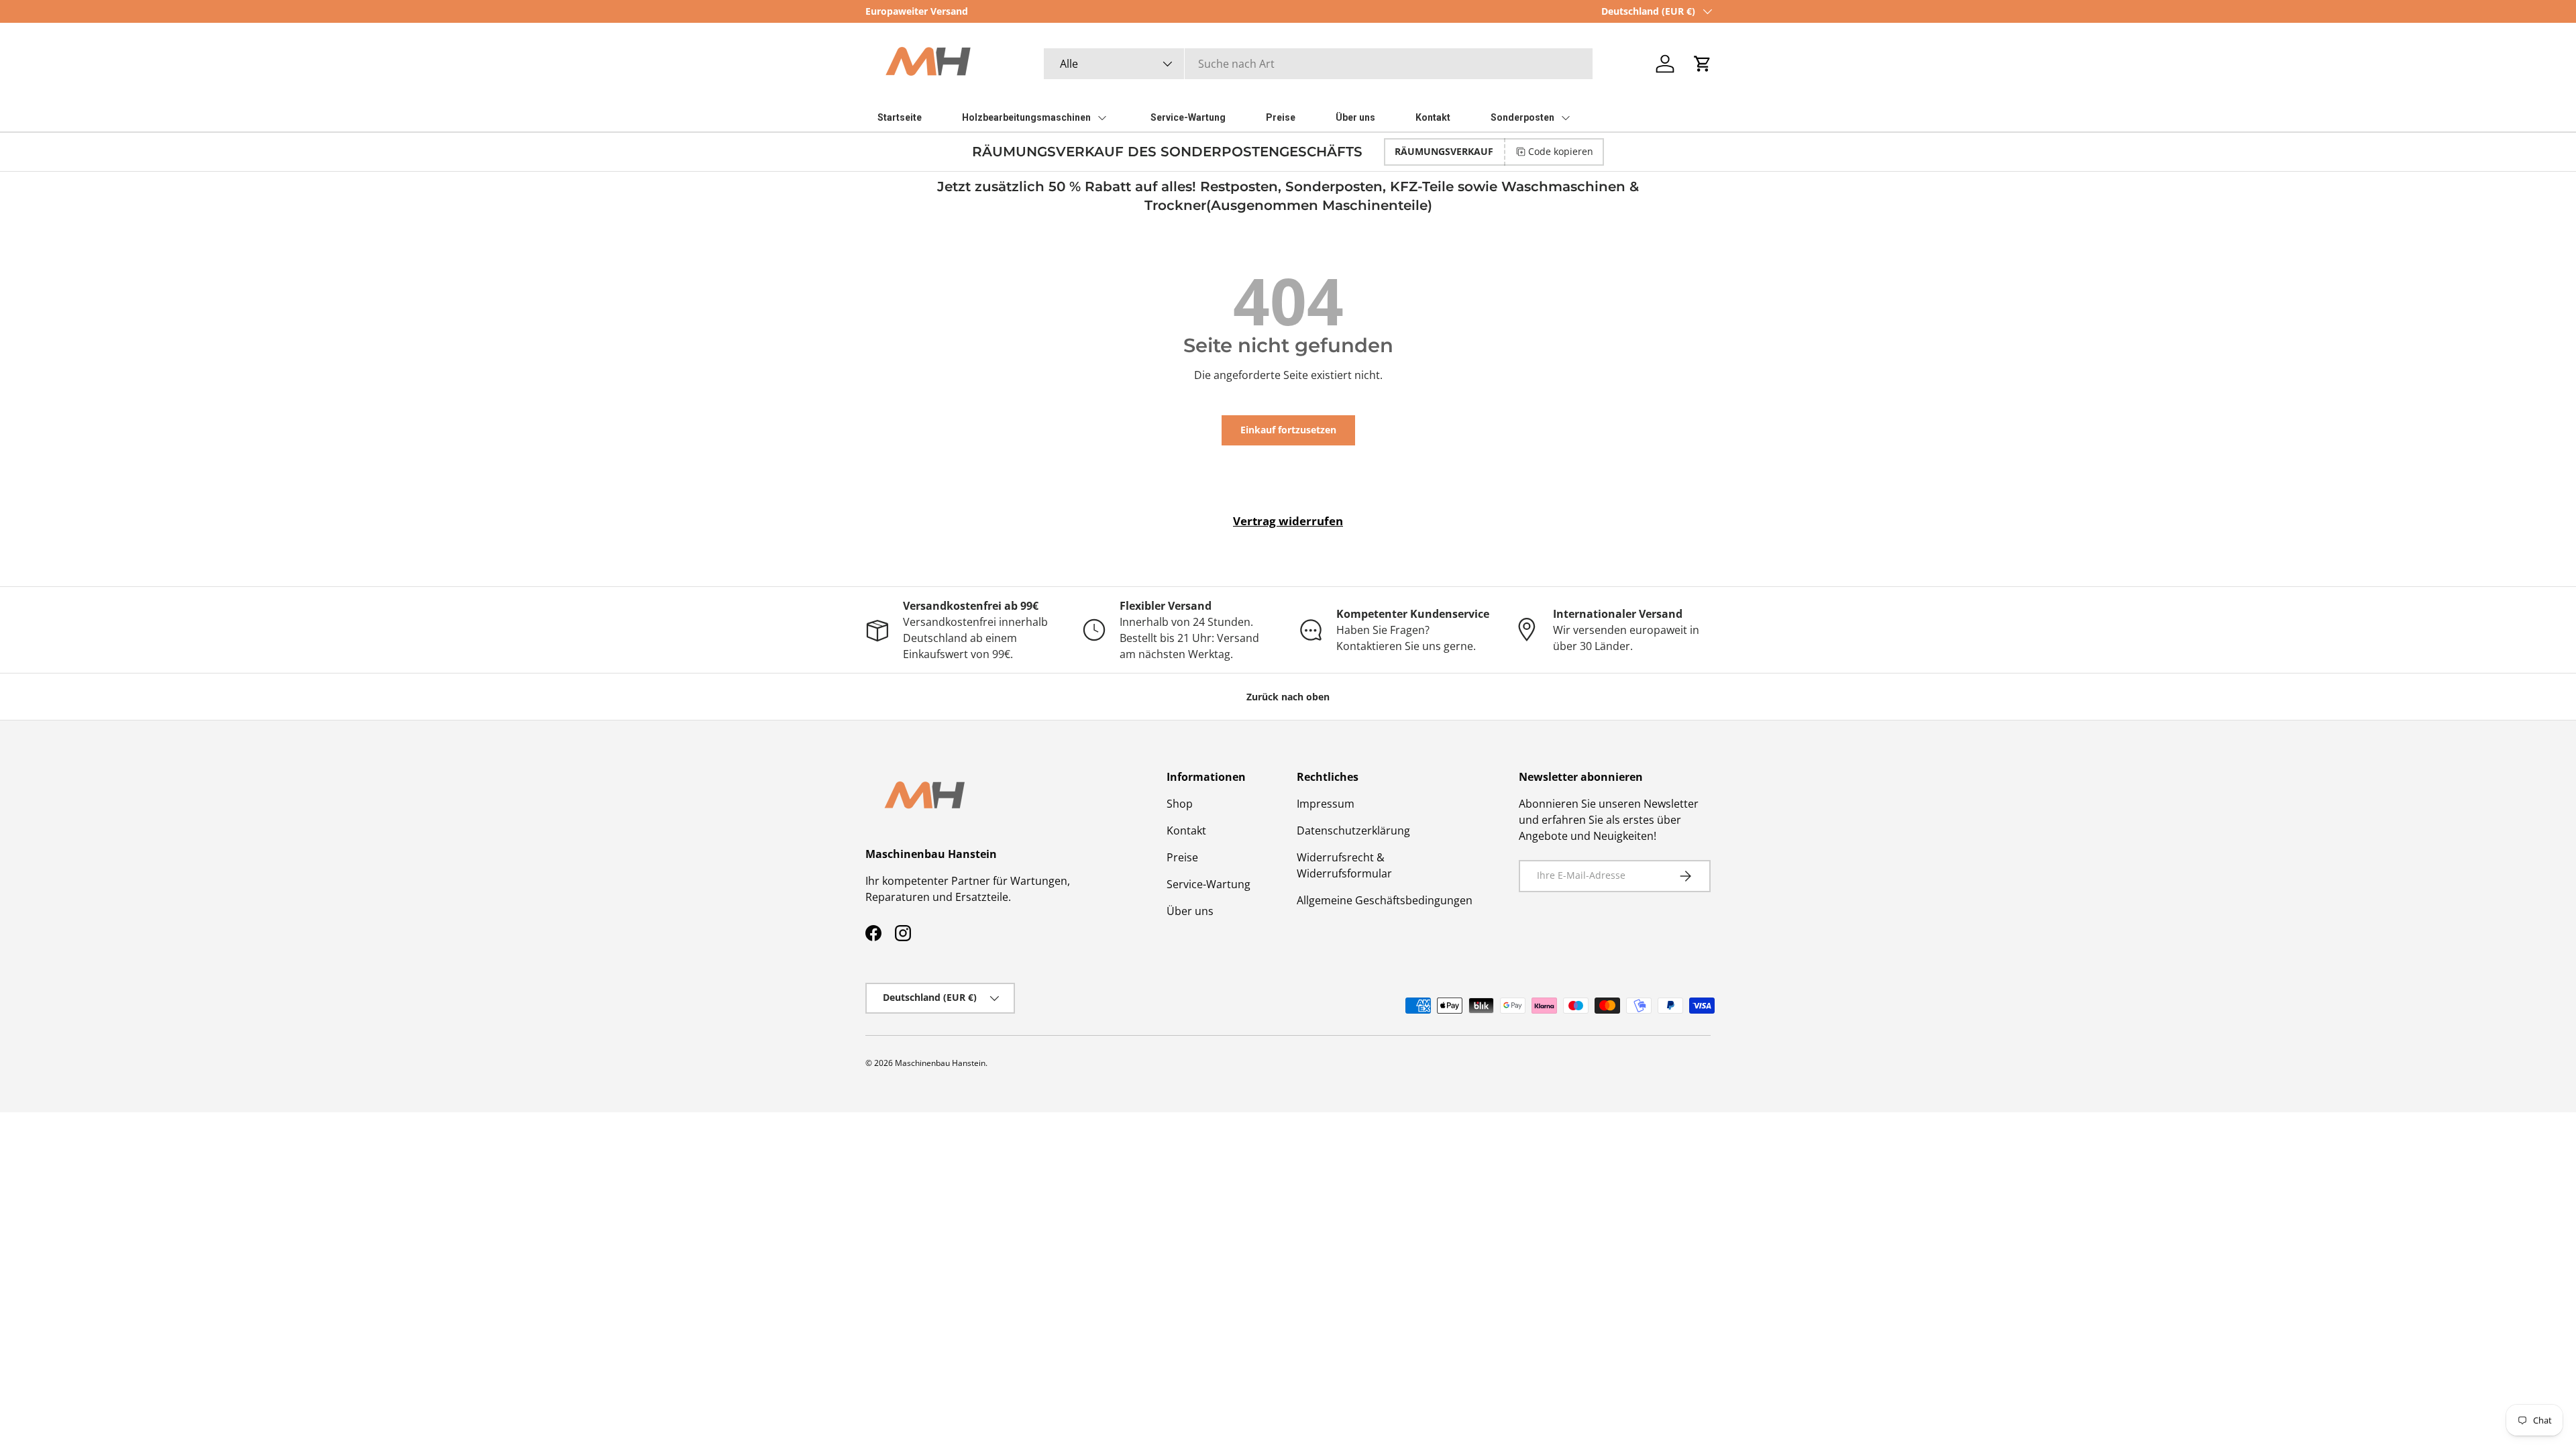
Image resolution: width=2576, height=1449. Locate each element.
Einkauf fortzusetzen (1288, 430)
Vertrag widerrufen (1288, 521)
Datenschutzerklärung (1353, 830)
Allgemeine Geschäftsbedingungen (1385, 900)
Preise (1182, 857)
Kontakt (1186, 830)
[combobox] (1318, 64)
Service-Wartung (1209, 884)
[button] (1703, 64)
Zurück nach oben (1288, 697)
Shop (1180, 804)
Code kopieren (1561, 151)
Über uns (1190, 911)
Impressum (1326, 804)
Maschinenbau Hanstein (940, 1063)
